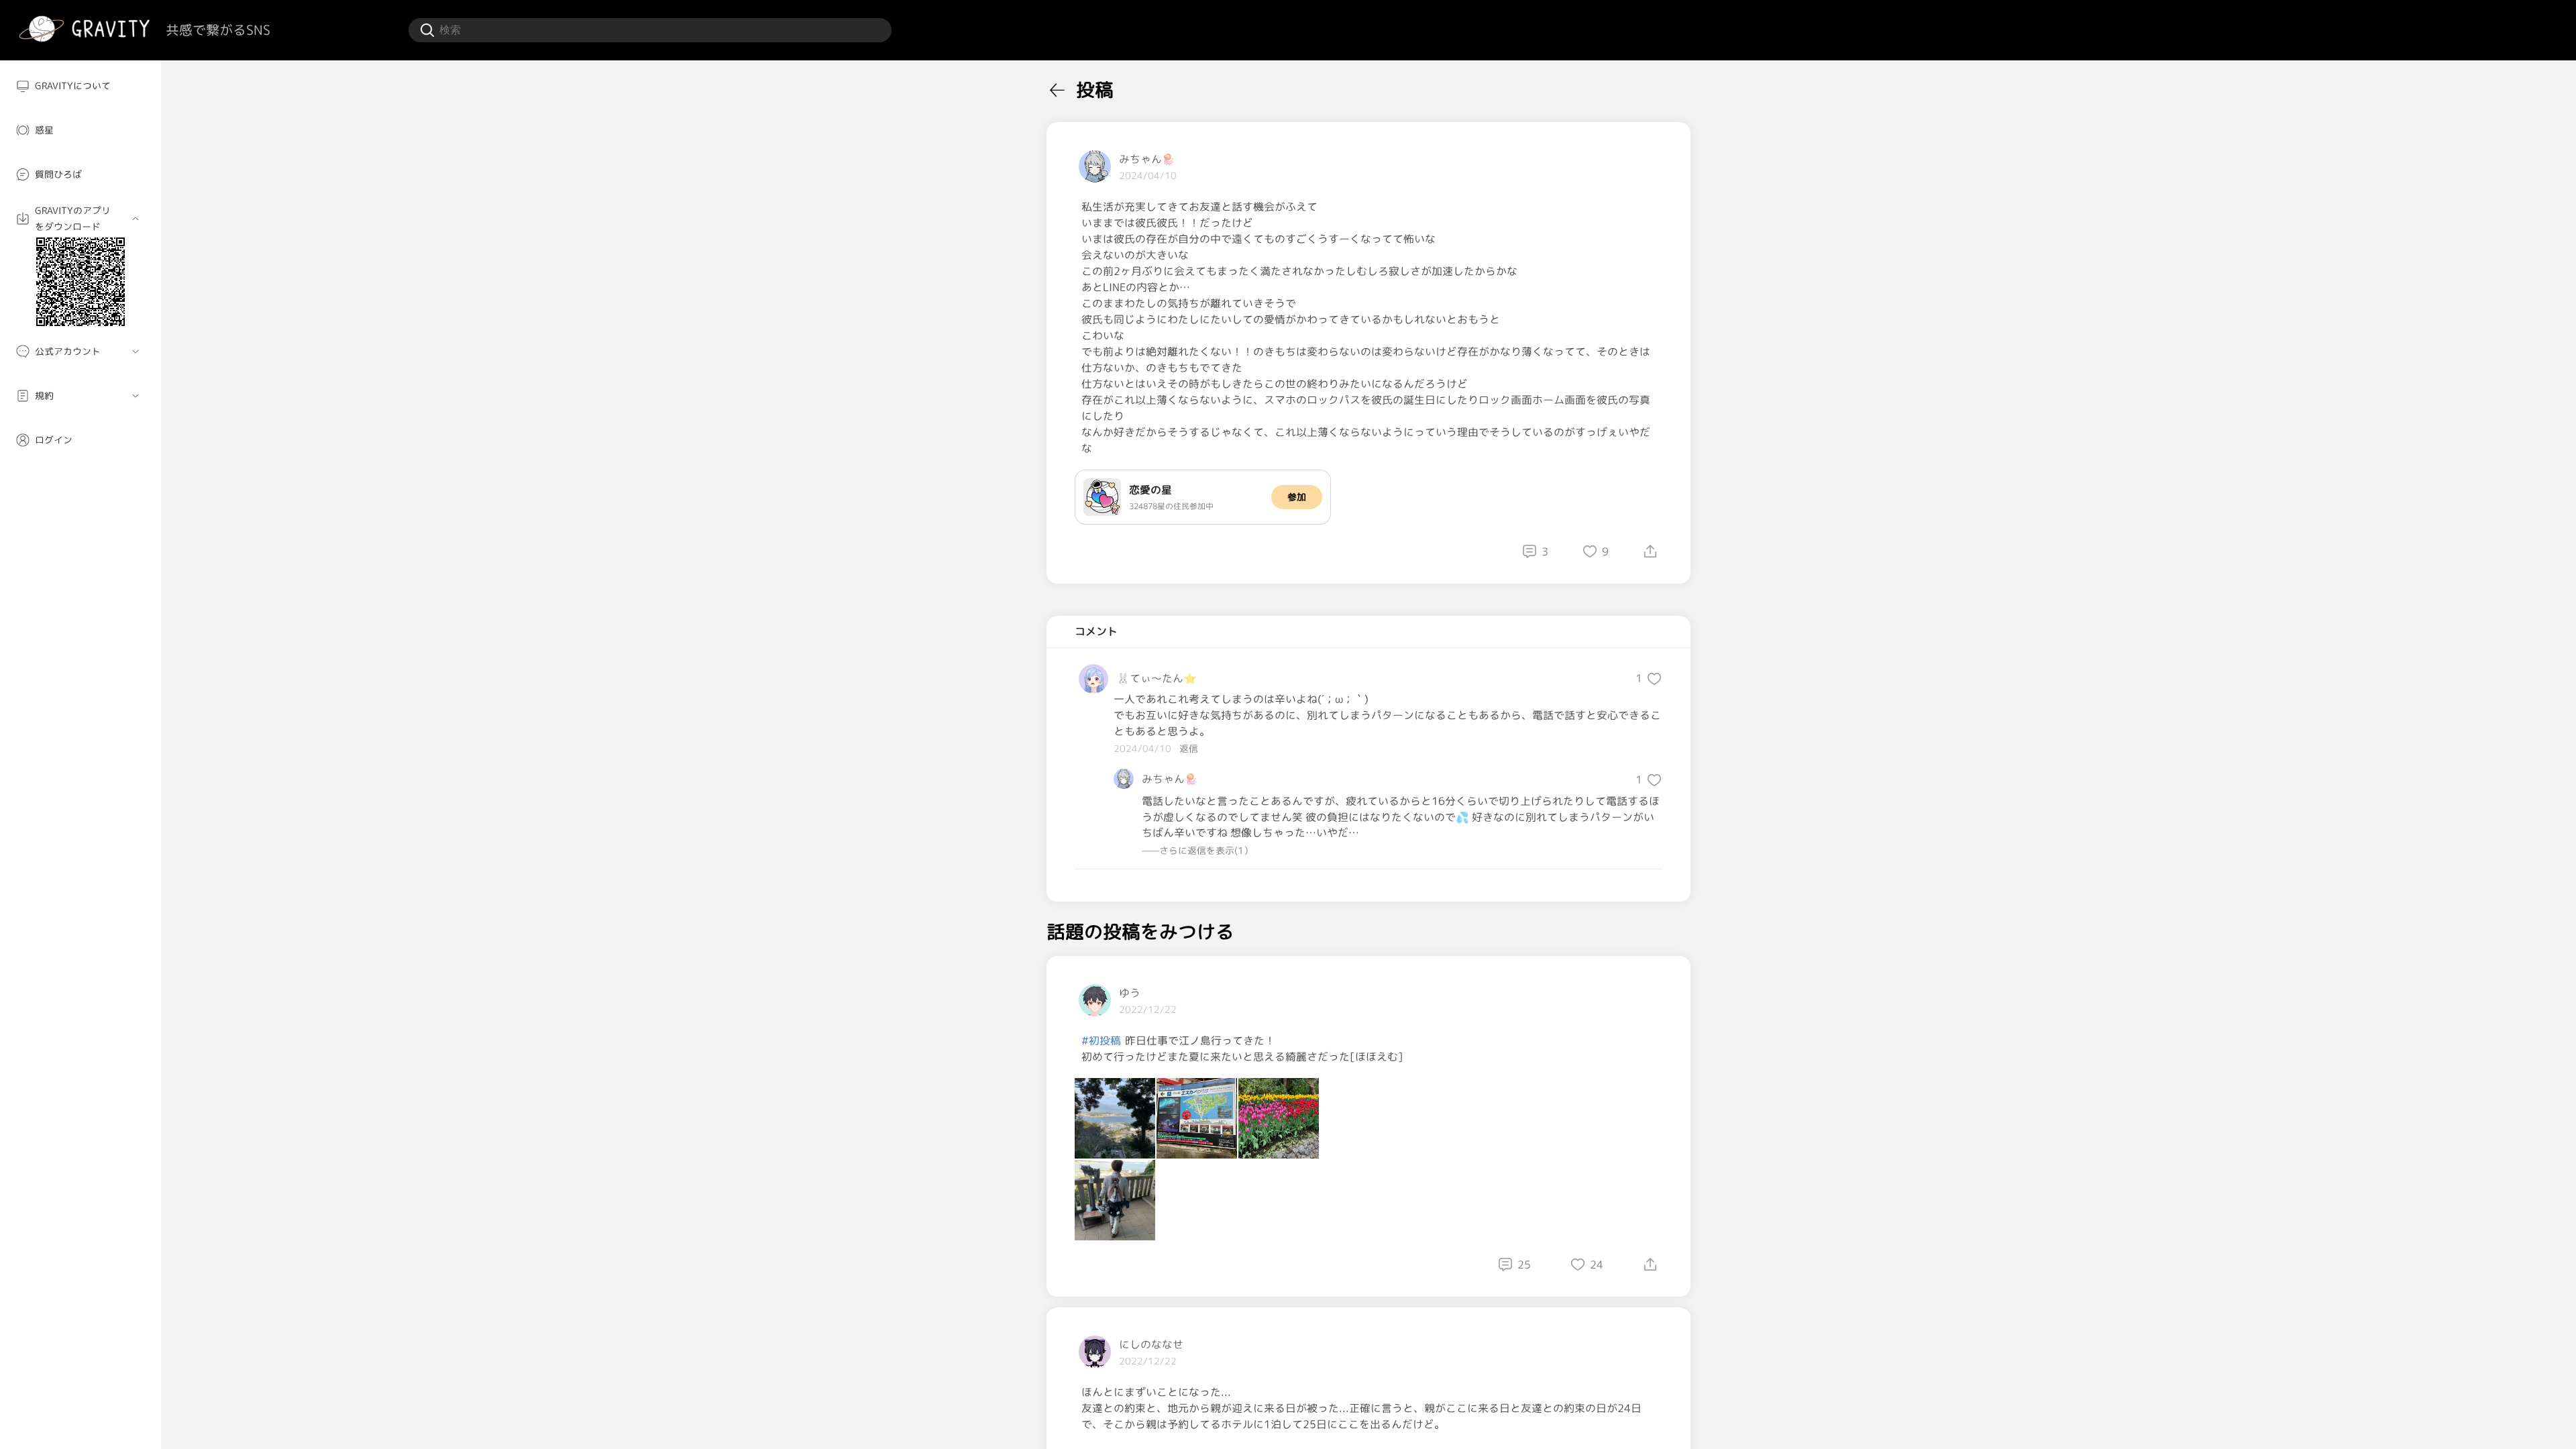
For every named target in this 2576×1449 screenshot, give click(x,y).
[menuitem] (80, 86)
